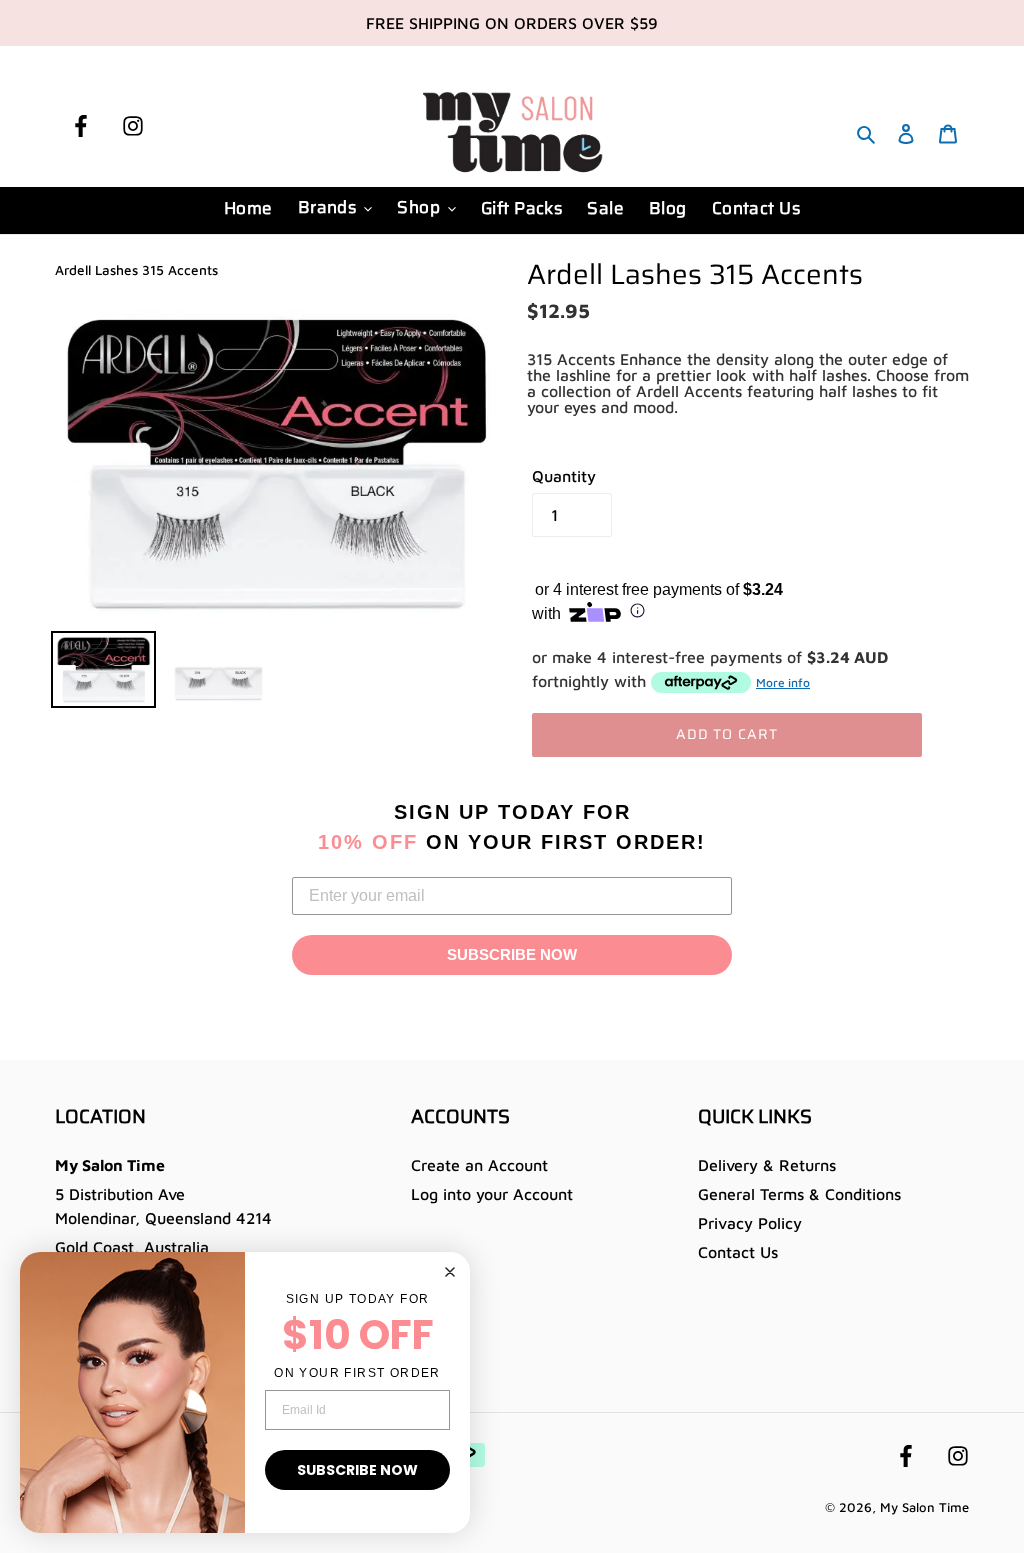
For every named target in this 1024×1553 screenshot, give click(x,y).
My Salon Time (924, 1507)
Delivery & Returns (767, 1165)
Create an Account (479, 1165)
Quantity (564, 476)
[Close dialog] (450, 1272)
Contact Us (738, 1252)
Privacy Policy (750, 1223)
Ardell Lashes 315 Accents (136, 270)
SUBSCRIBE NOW (512, 954)
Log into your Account (492, 1194)
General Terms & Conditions (799, 1194)
